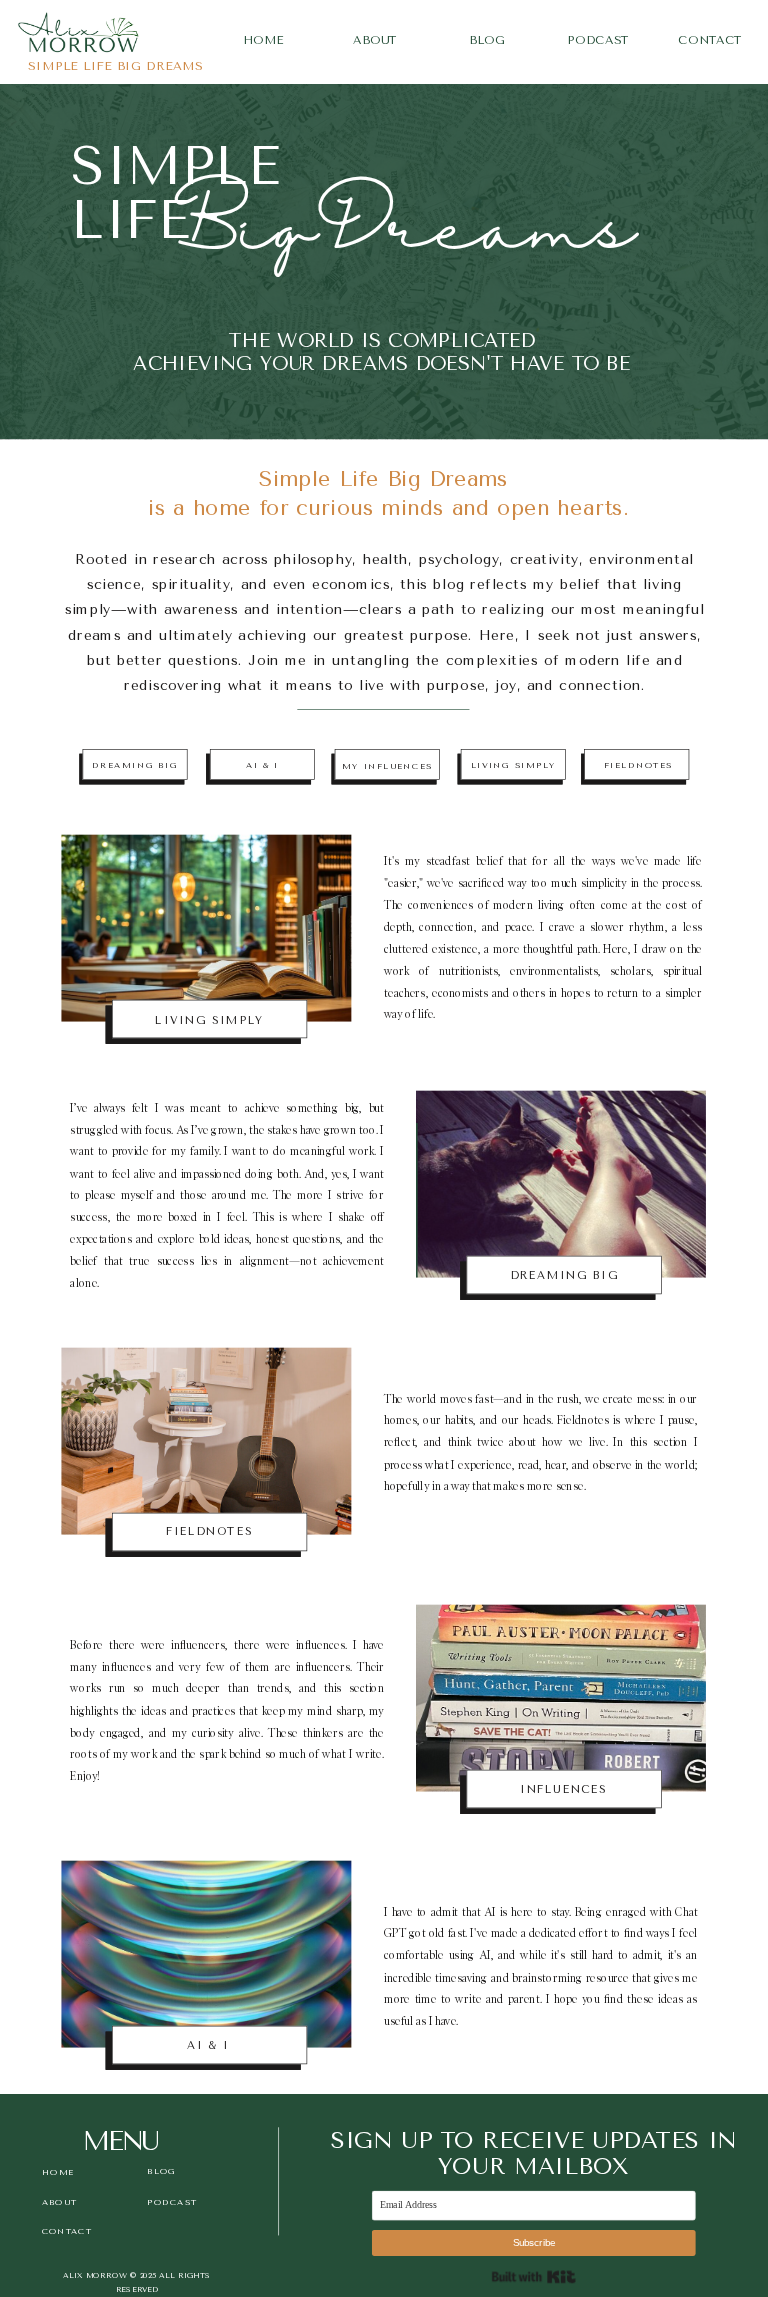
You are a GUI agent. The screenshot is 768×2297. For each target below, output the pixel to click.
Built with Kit (534, 2276)
